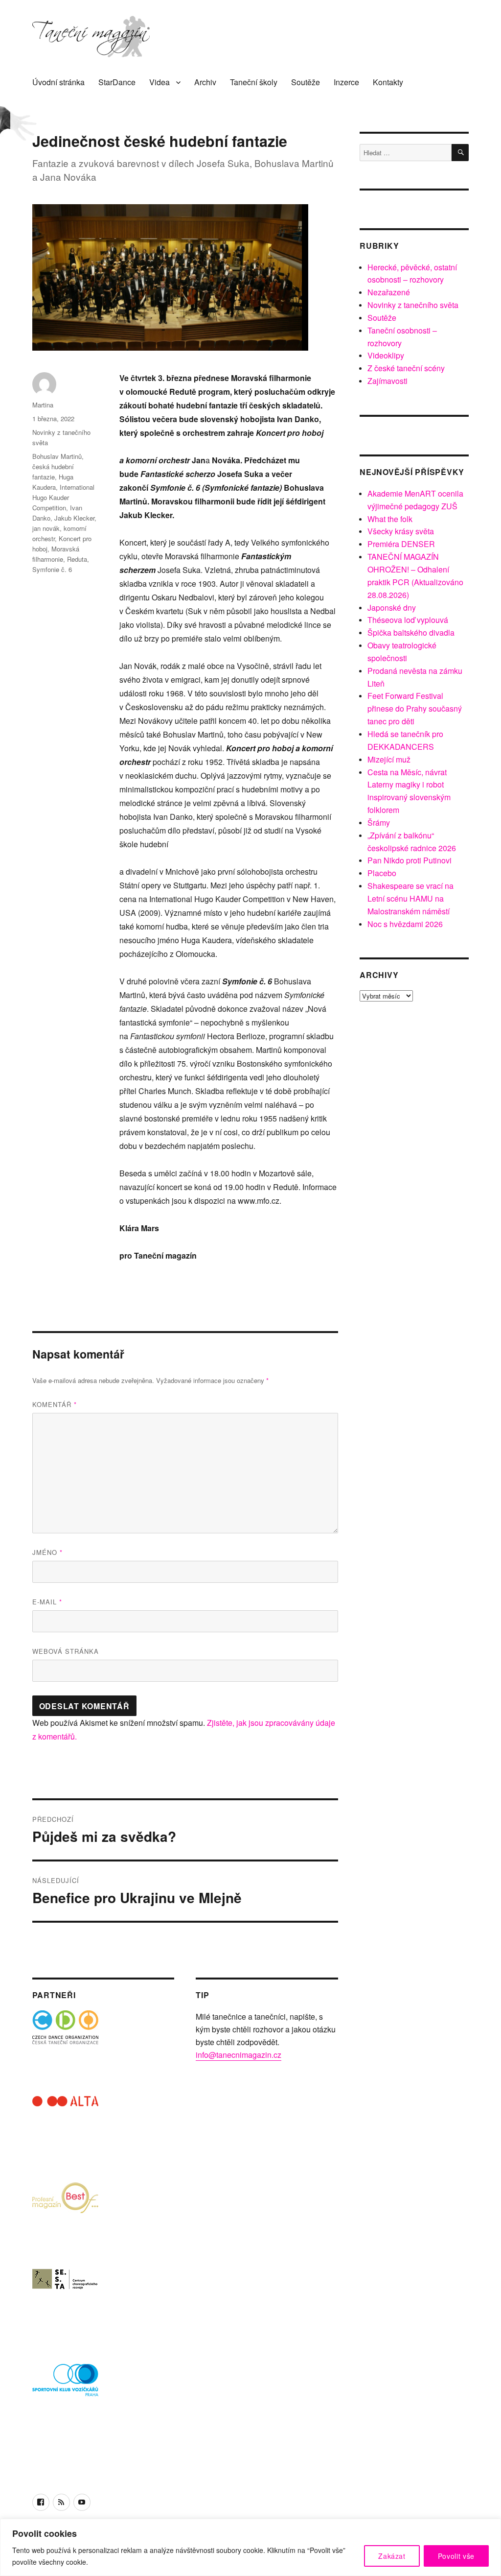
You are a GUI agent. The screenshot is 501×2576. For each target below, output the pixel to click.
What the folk (390, 519)
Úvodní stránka (58, 82)
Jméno (47, 1552)
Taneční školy (254, 82)
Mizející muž (389, 759)
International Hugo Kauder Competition (63, 497)
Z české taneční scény (406, 368)
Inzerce (346, 82)
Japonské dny (392, 608)
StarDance (117, 82)
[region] (250, 2547)
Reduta (77, 559)
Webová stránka (66, 1651)
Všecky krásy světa (401, 531)
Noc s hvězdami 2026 (405, 924)
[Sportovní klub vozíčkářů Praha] (65, 2386)
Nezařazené (389, 292)
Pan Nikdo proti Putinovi (410, 860)
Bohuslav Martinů (57, 456)
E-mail (47, 1602)
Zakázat (392, 2556)
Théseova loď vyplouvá (408, 620)
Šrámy (379, 823)
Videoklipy (386, 355)
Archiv (205, 82)
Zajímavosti (387, 381)
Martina (43, 405)
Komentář (55, 1404)
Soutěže (306, 82)
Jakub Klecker (74, 518)
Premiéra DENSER (401, 544)
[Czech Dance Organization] (65, 2043)
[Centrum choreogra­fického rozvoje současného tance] (65, 2301)
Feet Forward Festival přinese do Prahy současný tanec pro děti (415, 708)
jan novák (46, 528)
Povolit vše (456, 2556)
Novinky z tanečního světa (413, 305)
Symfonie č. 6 (52, 569)
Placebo (382, 873)
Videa (159, 82)
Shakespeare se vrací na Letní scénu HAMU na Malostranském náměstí (410, 898)
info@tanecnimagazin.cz (239, 2055)
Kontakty (388, 82)
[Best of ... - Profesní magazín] (65, 2215)
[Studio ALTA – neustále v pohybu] (65, 2129)
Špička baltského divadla (411, 632)
